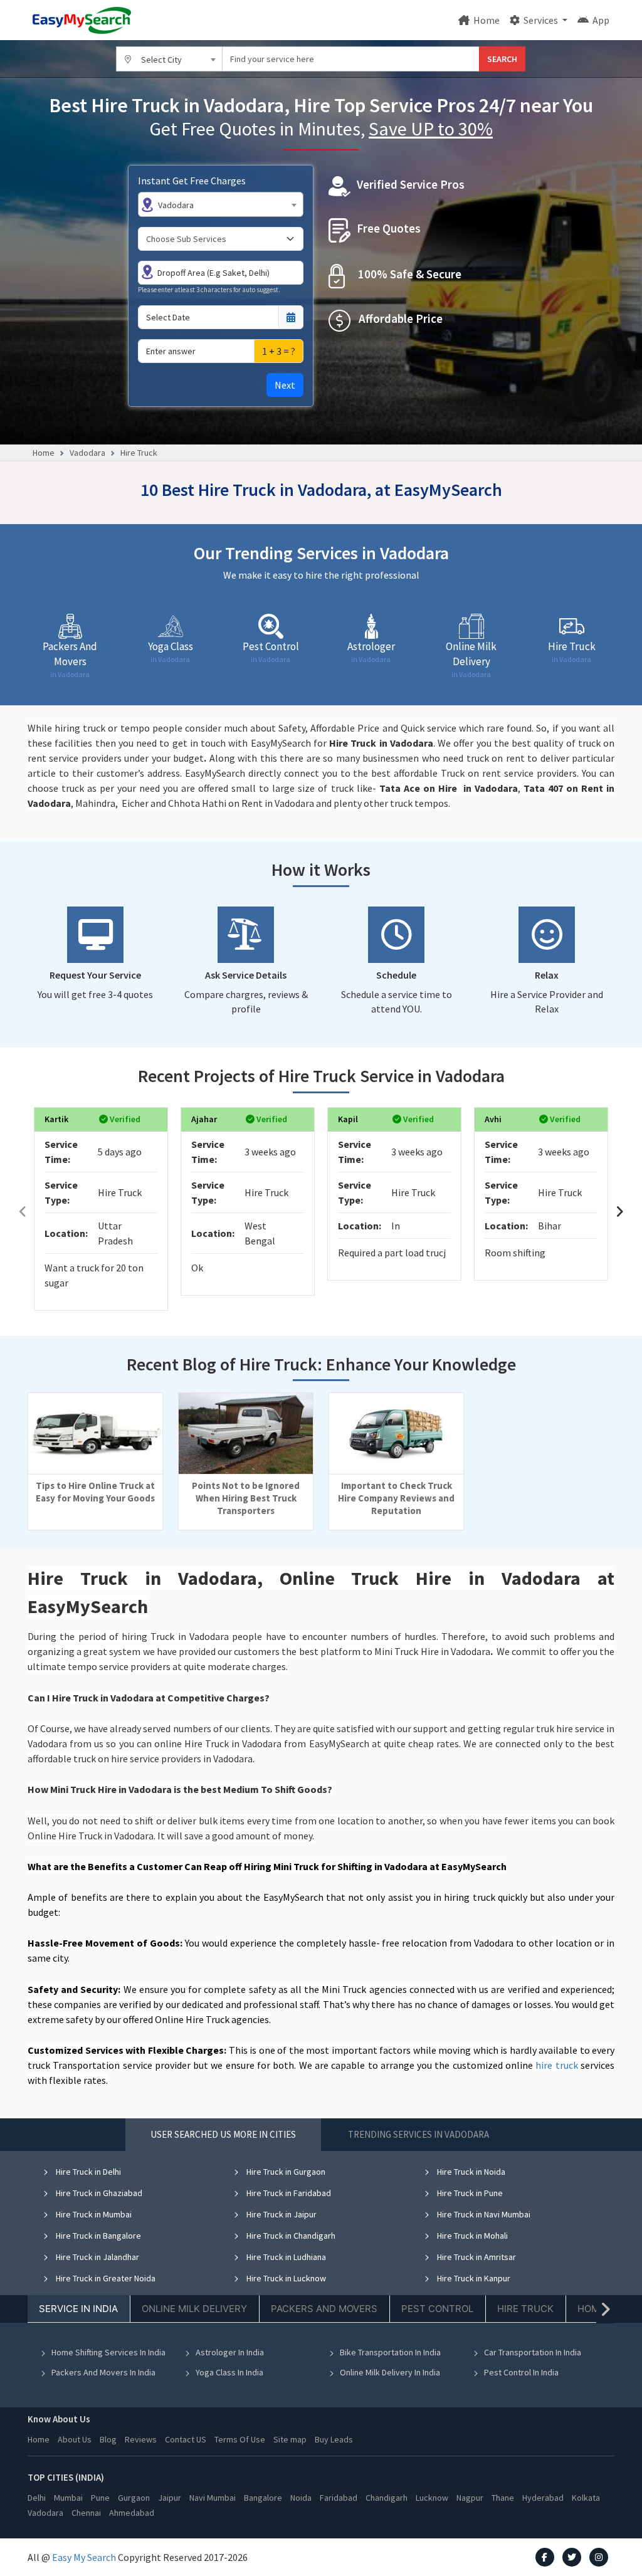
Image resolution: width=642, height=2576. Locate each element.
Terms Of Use (240, 2439)
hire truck (556, 2065)
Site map (290, 2439)
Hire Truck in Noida (470, 2172)
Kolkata (586, 2498)
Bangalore (263, 2498)
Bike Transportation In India (390, 2352)
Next (285, 385)
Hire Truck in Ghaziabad (98, 2193)
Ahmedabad (132, 2513)
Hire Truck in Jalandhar (97, 2257)
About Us (75, 2439)
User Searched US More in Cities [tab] (223, 2134)
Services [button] (541, 20)
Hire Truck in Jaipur (281, 2214)
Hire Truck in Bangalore (97, 2236)
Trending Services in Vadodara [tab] (418, 2134)
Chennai (86, 2513)
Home (486, 20)
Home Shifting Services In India (108, 2352)
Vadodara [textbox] (176, 205)
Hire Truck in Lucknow (285, 2278)
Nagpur (470, 2498)
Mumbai (68, 2498)
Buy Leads (334, 2439)
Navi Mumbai (213, 2498)
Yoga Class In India (229, 2372)
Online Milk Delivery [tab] (194, 2309)
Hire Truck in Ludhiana (285, 2257)
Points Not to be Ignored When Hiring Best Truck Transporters (246, 1498)
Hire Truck (139, 453)
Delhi (37, 2498)
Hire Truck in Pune (469, 2193)
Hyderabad (543, 2498)
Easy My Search (84, 2557)
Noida (301, 2498)
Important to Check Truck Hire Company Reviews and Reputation (396, 1498)
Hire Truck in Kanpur (473, 2278)
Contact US (186, 2439)
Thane (503, 2498)
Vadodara (87, 453)
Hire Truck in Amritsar (476, 2257)
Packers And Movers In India (103, 2372)
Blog (108, 2439)
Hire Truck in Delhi (87, 2172)
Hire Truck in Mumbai (93, 2214)
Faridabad (339, 2498)
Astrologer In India (230, 2352)
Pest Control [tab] (437, 2309)
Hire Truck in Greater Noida (105, 2278)
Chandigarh (387, 2498)
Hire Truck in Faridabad (288, 2193)
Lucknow (432, 2498)
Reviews (141, 2439)
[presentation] (23, 1212)
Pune (100, 2498)
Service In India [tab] (78, 2309)
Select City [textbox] (161, 60)
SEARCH (502, 59)
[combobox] (169, 59)
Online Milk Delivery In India (390, 2372)
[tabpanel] (321, 2281)
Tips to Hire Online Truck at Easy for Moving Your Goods (95, 1492)
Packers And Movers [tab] (324, 2309)
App (600, 20)
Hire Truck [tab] (525, 2309)
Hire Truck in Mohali (471, 2236)
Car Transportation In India (533, 2352)
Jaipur (170, 2498)
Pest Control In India (521, 2372)
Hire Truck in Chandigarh (290, 2236)
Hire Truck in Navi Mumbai (483, 2214)
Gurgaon (134, 2498)
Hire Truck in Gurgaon (285, 2172)
